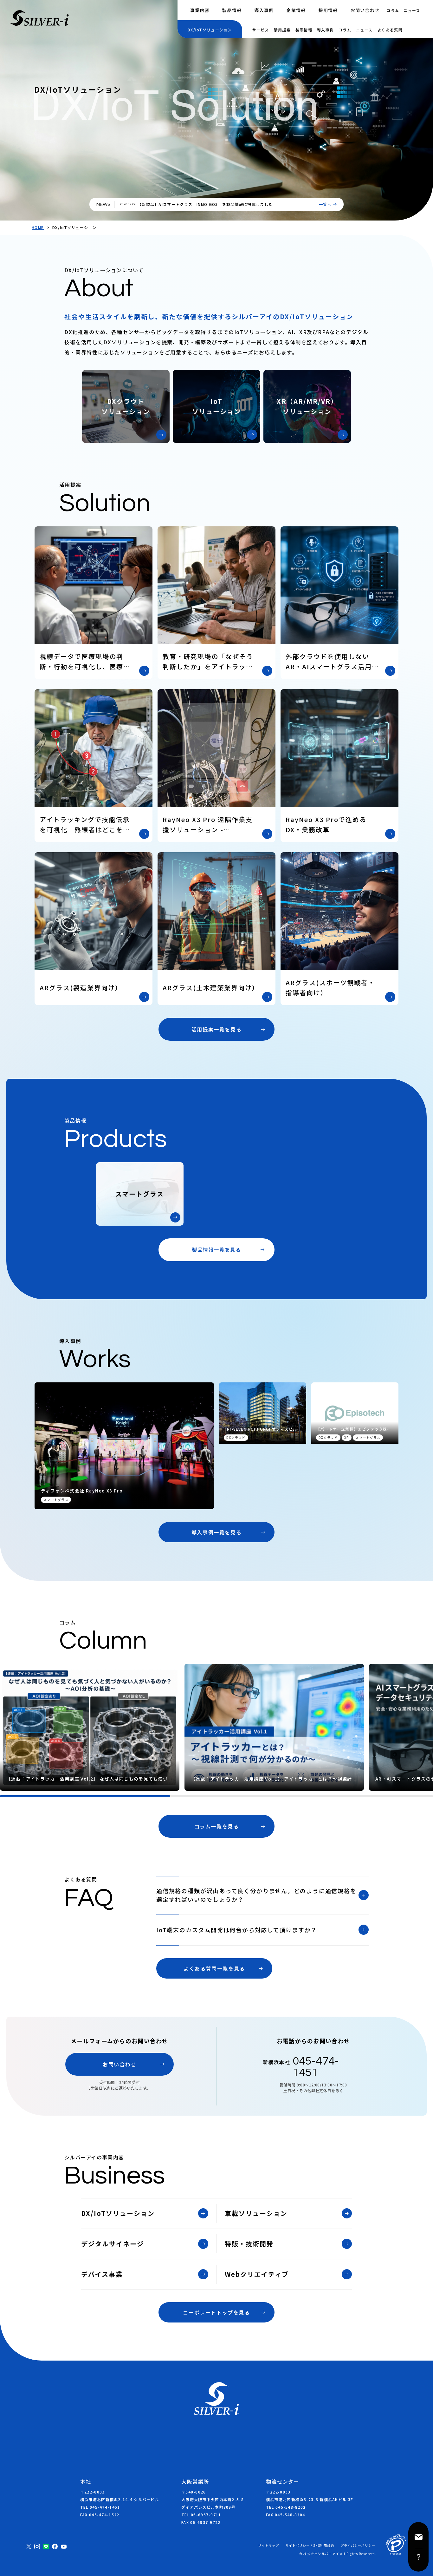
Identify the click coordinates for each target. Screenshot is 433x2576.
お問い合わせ (365, 10)
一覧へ (325, 204)
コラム (393, 10)
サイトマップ (268, 2546)
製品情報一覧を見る (217, 1249)
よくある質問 (390, 30)
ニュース (412, 10)
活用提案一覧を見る (217, 1029)
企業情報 (296, 10)
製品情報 (232, 10)
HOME (38, 227)
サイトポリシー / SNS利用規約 (310, 2546)
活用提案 (282, 30)
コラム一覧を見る (217, 1826)
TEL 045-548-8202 (286, 2507)
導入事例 (264, 10)
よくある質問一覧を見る (214, 1968)
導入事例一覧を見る (217, 1532)
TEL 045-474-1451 (100, 2507)
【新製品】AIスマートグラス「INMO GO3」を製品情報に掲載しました (205, 204)
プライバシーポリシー (358, 2546)
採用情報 (328, 10)
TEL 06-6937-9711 (201, 2515)
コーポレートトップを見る (216, 2312)
